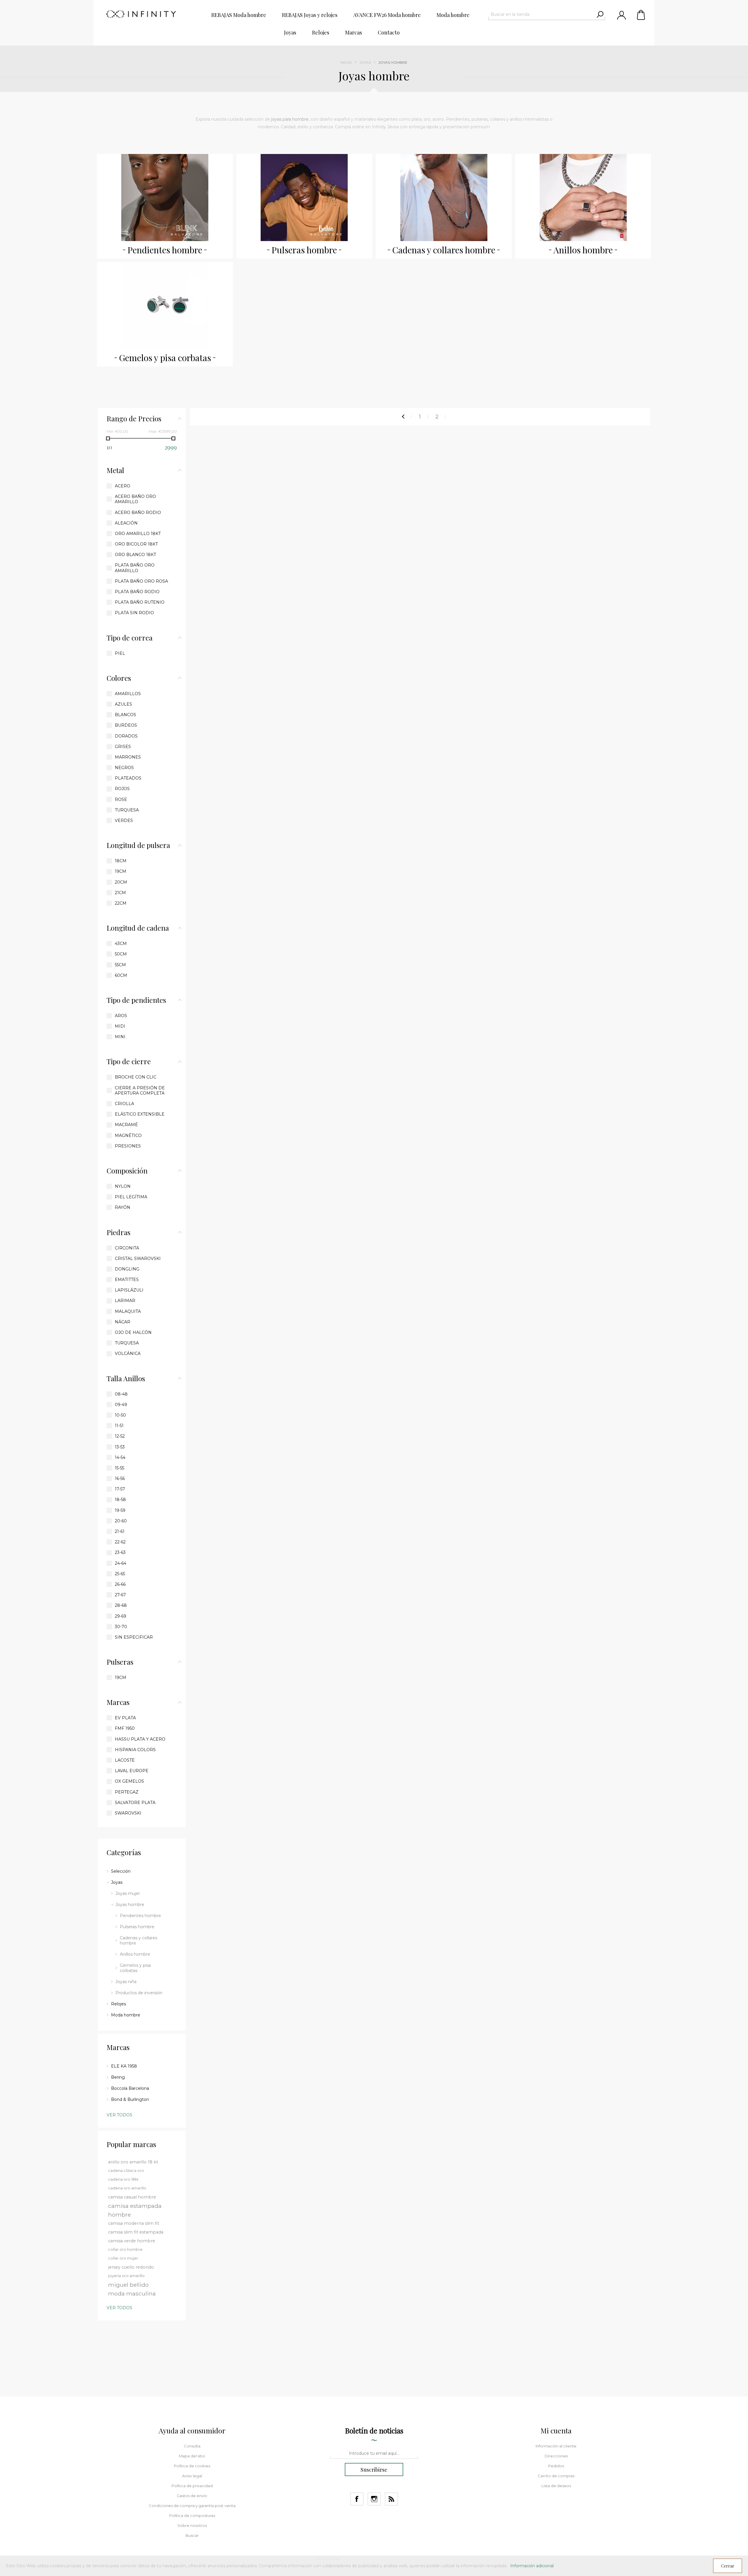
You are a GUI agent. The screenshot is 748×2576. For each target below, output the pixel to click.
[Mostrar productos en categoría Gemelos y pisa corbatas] (165, 305)
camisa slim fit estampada (136, 2232)
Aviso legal (192, 2476)
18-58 (120, 1500)
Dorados (126, 736)
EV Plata (125, 1718)
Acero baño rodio (138, 513)
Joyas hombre (130, 1905)
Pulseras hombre (304, 250)
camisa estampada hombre (135, 2210)
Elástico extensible (140, 1114)
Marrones (128, 757)
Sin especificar (134, 1637)
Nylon (123, 1186)
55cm (120, 965)
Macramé (126, 1125)
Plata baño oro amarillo (135, 568)
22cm (121, 903)
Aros (121, 1016)
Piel (120, 653)
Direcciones (556, 2456)
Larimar (125, 1301)
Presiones (128, 1146)
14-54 (120, 1457)
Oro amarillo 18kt (138, 534)
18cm (121, 861)
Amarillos (128, 694)
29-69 (121, 1616)
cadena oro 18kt (123, 2179)
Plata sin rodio (134, 613)
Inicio (346, 62)
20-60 (121, 1521)
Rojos (122, 789)
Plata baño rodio (137, 592)
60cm (121, 975)
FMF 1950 (125, 1728)
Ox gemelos (129, 1781)
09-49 (121, 1405)
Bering (118, 2077)
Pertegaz (127, 1792)
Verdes (124, 820)
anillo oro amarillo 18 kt (133, 2162)
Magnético (128, 1135)
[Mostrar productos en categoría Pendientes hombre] (165, 198)
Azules (123, 704)
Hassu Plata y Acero (140, 1739)
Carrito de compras (641, 15)
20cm (121, 882)
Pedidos (556, 2466)
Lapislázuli (129, 1290)
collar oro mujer (123, 2258)
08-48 (121, 1394)
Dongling (127, 1269)
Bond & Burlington (130, 2099)
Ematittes (127, 1280)
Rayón (123, 1207)
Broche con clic (136, 1077)
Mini (120, 1037)
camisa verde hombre (132, 2241)
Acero (123, 486)
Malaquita (128, 1311)
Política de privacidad (192, 2486)
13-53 (120, 1447)
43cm (121, 944)
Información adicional (532, 2566)
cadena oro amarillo (127, 2188)
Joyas (365, 62)
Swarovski (128, 1813)
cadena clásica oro (126, 2171)
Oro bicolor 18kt (136, 544)
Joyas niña (126, 1982)
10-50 (120, 1415)
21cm (120, 893)
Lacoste (125, 1760)
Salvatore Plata (135, 1803)
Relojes (118, 2004)
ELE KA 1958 (124, 2066)
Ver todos (120, 2115)
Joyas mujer (128, 1893)
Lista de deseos (556, 2486)
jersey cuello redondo (131, 2267)
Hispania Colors (135, 1750)
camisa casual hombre (132, 2197)
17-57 (120, 1489)
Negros (124, 768)
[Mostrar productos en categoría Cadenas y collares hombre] (444, 198)
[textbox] (541, 14)
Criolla (124, 1104)
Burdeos (126, 725)
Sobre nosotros (192, 2525)
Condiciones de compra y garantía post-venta (192, 2506)
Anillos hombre (583, 250)
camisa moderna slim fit (134, 2223)
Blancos (125, 715)
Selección (121, 1871)
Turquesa (127, 810)
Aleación (126, 523)
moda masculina (132, 2293)
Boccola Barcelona (130, 2088)
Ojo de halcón (133, 1332)
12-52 (120, 1436)
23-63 (120, 1552)
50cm (121, 954)
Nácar (123, 1322)
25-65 (120, 1574)
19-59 (120, 1510)
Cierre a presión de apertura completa (140, 1090)
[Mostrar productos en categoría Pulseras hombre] (304, 198)
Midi (120, 1026)
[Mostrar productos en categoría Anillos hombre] (583, 198)
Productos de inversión (139, 1993)
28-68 (121, 1605)
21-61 (120, 1531)
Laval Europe (132, 1771)
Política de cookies (192, 2466)
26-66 (120, 1584)
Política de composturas (192, 2516)
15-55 (120, 1468)
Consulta (192, 2446)
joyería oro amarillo (126, 2276)
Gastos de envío (192, 2496)
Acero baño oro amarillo (135, 499)
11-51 (119, 1426)
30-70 (121, 1627)
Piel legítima (131, 1197)
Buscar (192, 2535)
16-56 (120, 1479)
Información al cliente (556, 2446)
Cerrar (728, 2566)
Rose (121, 799)
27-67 (120, 1595)
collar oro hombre (125, 2249)
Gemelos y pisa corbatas (165, 358)
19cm (121, 871)
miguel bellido (128, 2285)
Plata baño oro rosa (141, 581)
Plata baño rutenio (140, 602)
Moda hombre (126, 2015)
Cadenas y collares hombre (444, 250)
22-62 (120, 1542)
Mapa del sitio (192, 2456)
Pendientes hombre (165, 250)
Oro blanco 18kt (135, 555)
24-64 (121, 1563)
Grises (123, 747)
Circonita (127, 1248)
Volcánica (128, 1353)
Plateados (128, 778)
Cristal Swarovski (138, 1258)
